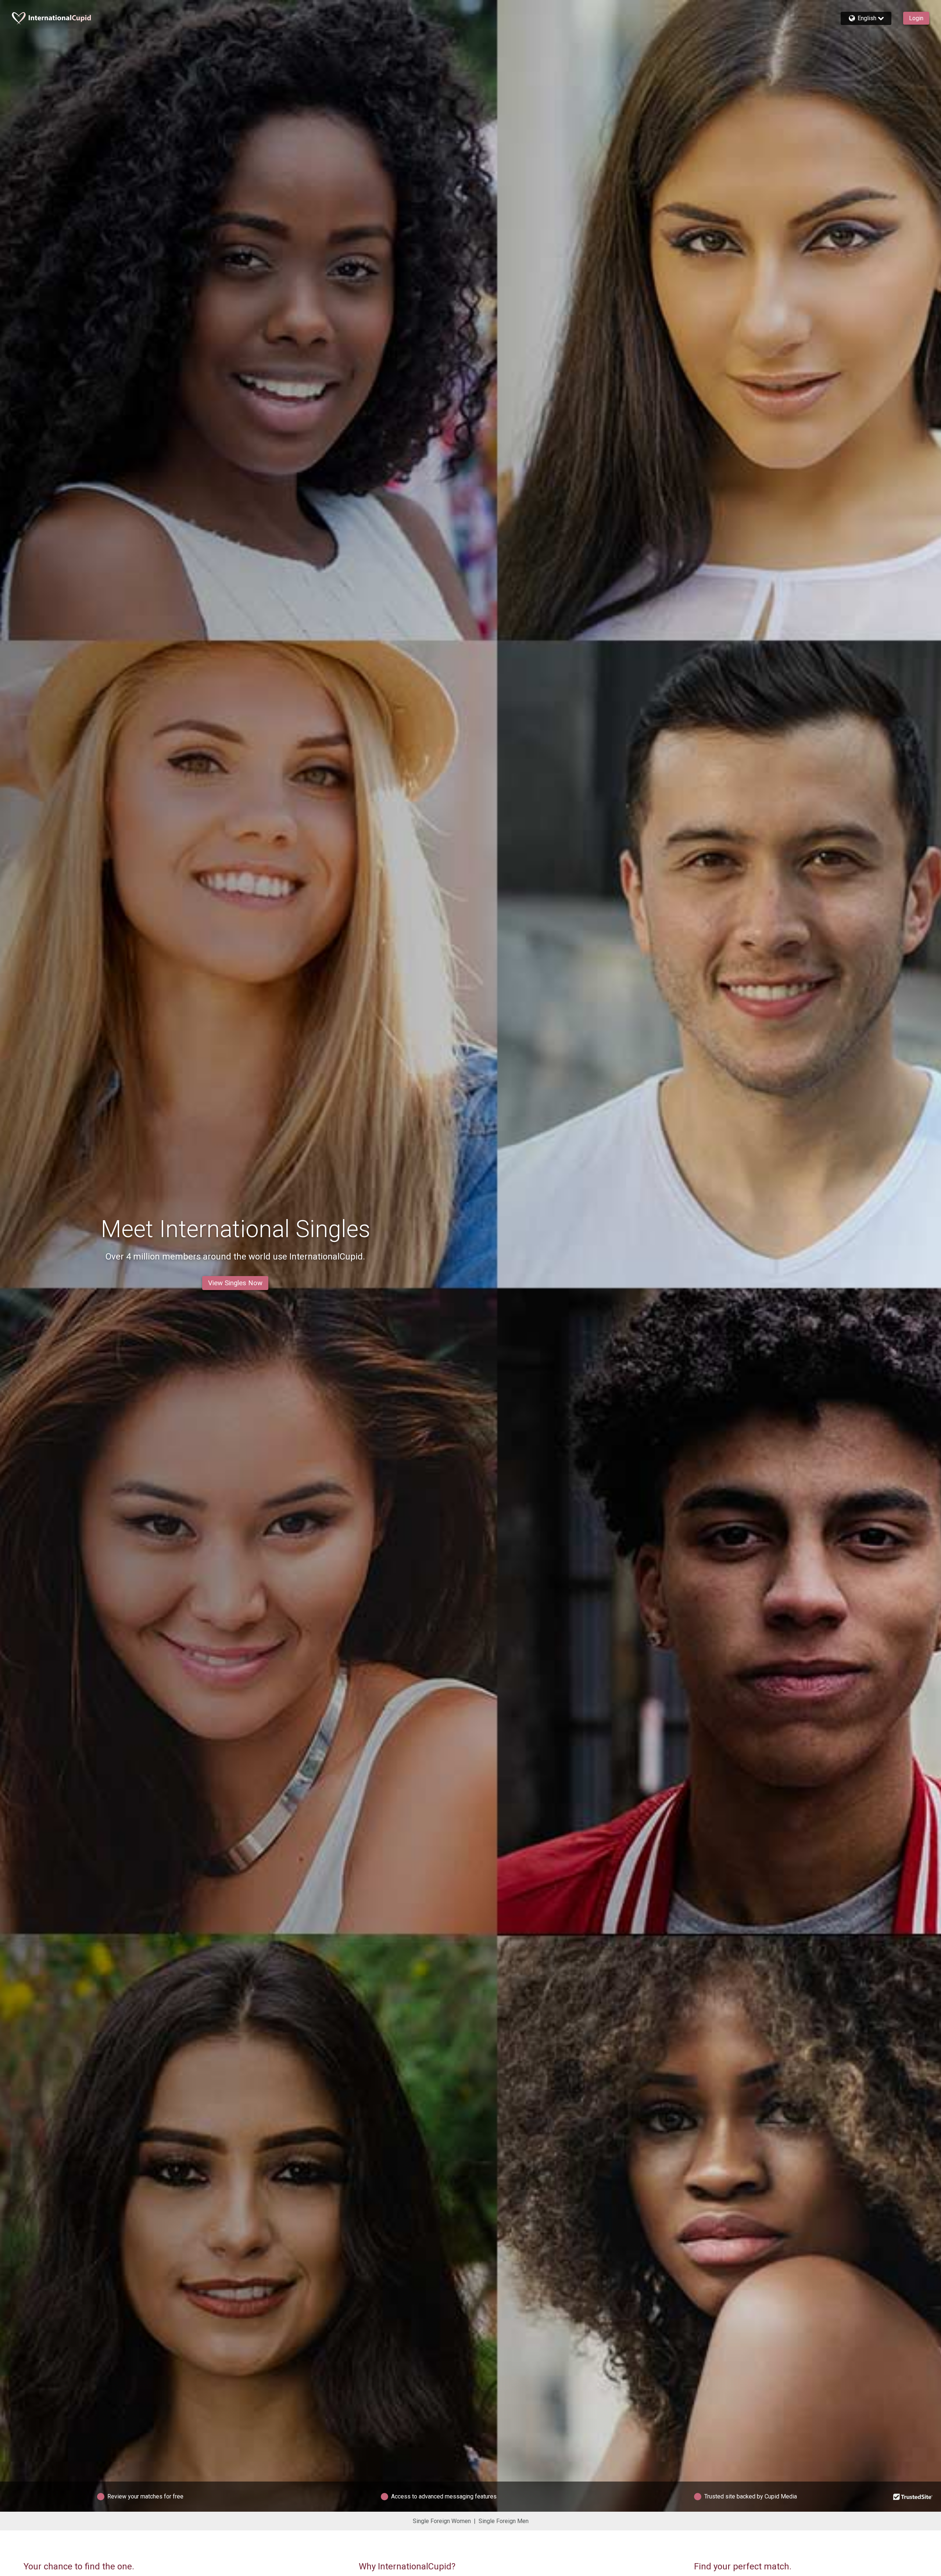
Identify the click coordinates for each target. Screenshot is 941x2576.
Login (916, 18)
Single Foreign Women (442, 2521)
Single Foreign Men (504, 2521)
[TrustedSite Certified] (913, 2497)
